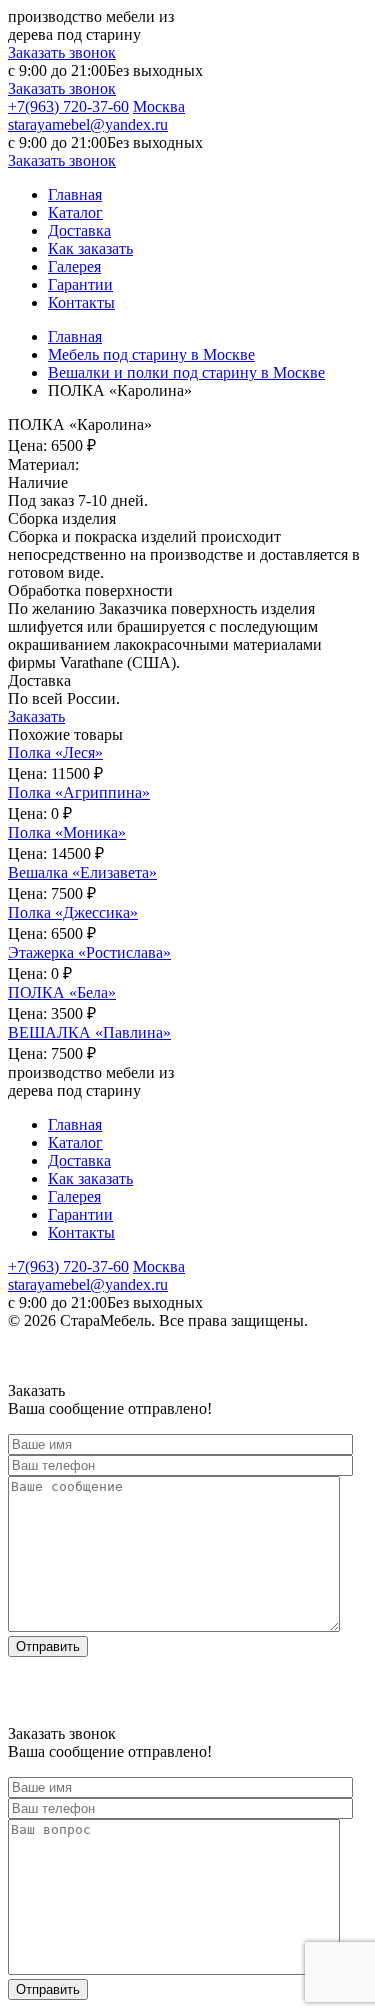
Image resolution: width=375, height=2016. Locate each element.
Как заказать (90, 248)
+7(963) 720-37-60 (68, 106)
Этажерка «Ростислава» (89, 952)
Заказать (36, 716)
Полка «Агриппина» (79, 792)
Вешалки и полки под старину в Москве (186, 372)
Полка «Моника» (67, 832)
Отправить (48, 1646)
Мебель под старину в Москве (151, 354)
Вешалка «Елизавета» (82, 872)
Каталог (75, 212)
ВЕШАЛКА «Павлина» (89, 1032)
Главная (75, 194)
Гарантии (80, 284)
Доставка (79, 230)
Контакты (81, 302)
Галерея (74, 266)
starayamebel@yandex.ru (88, 124)
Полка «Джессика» (73, 912)
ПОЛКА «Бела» (62, 992)
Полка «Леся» (55, 752)
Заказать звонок (62, 52)
